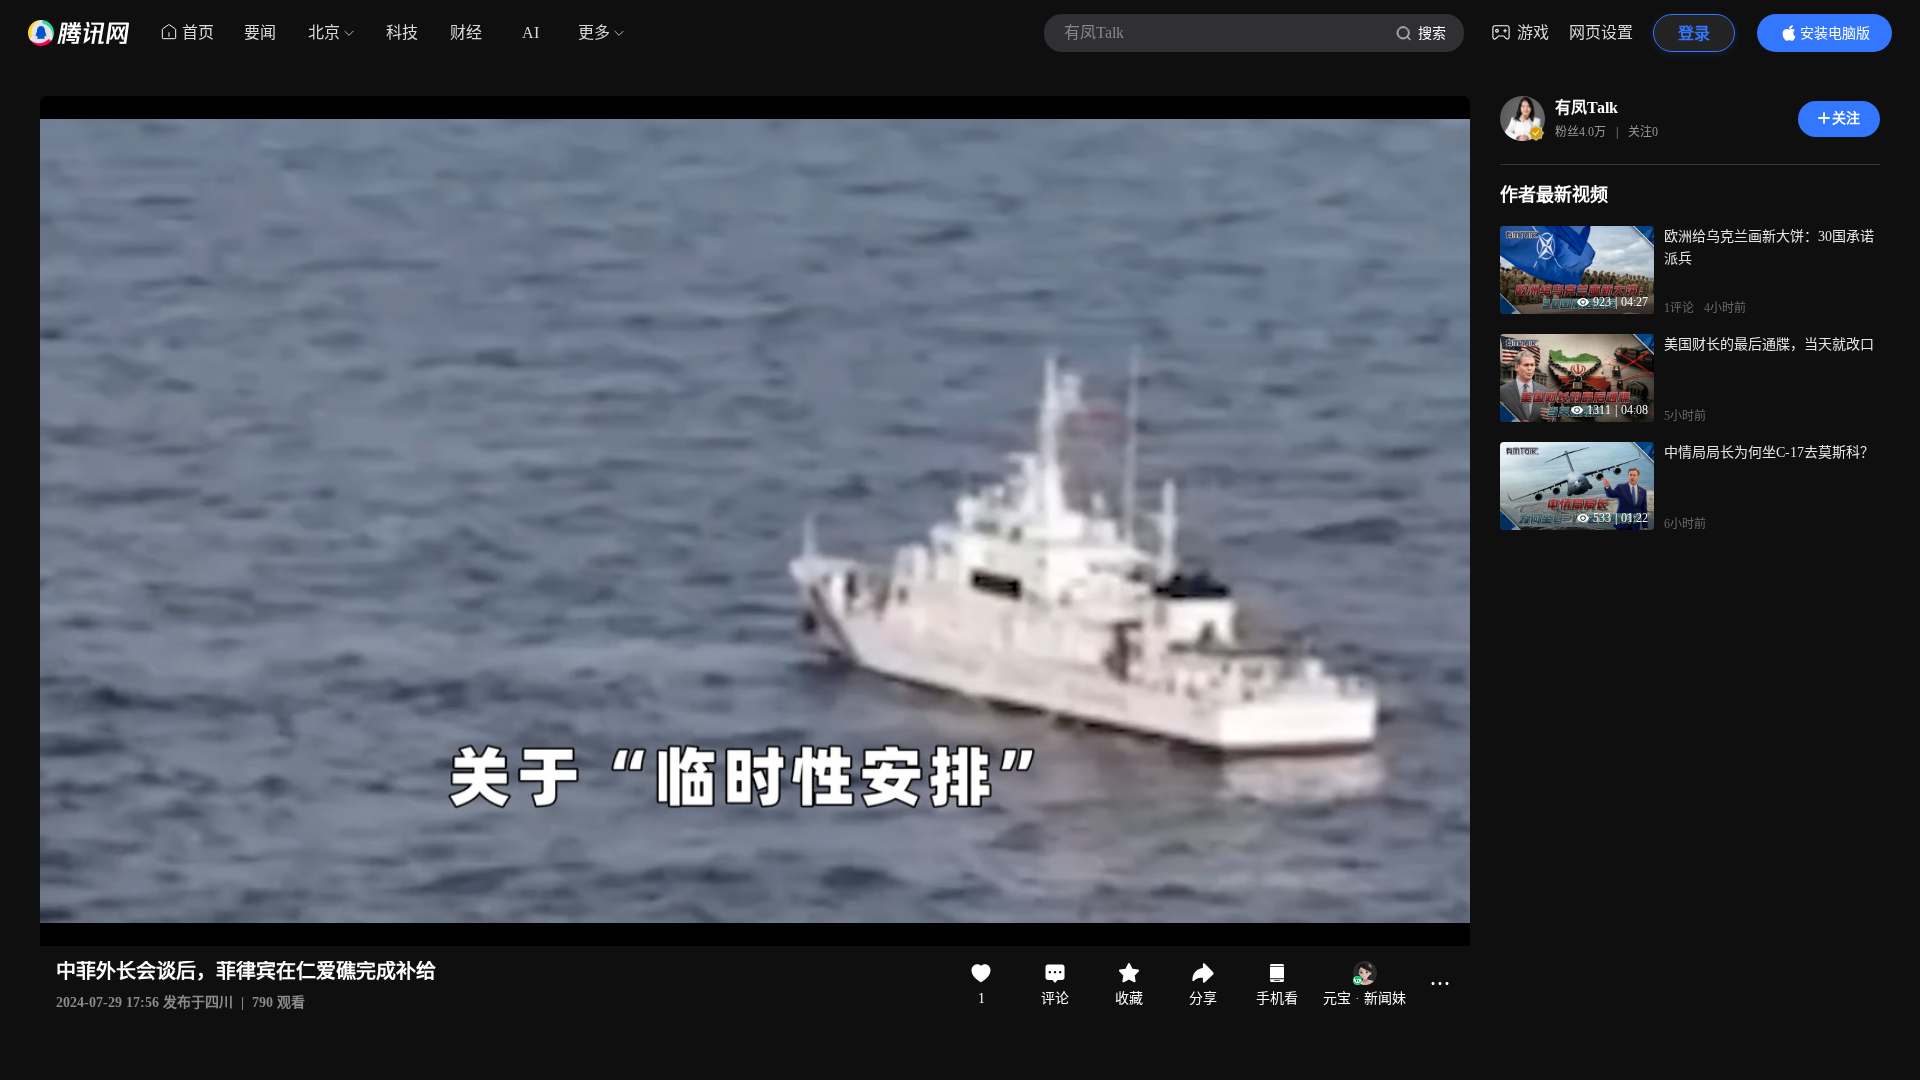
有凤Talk (1586, 107)
